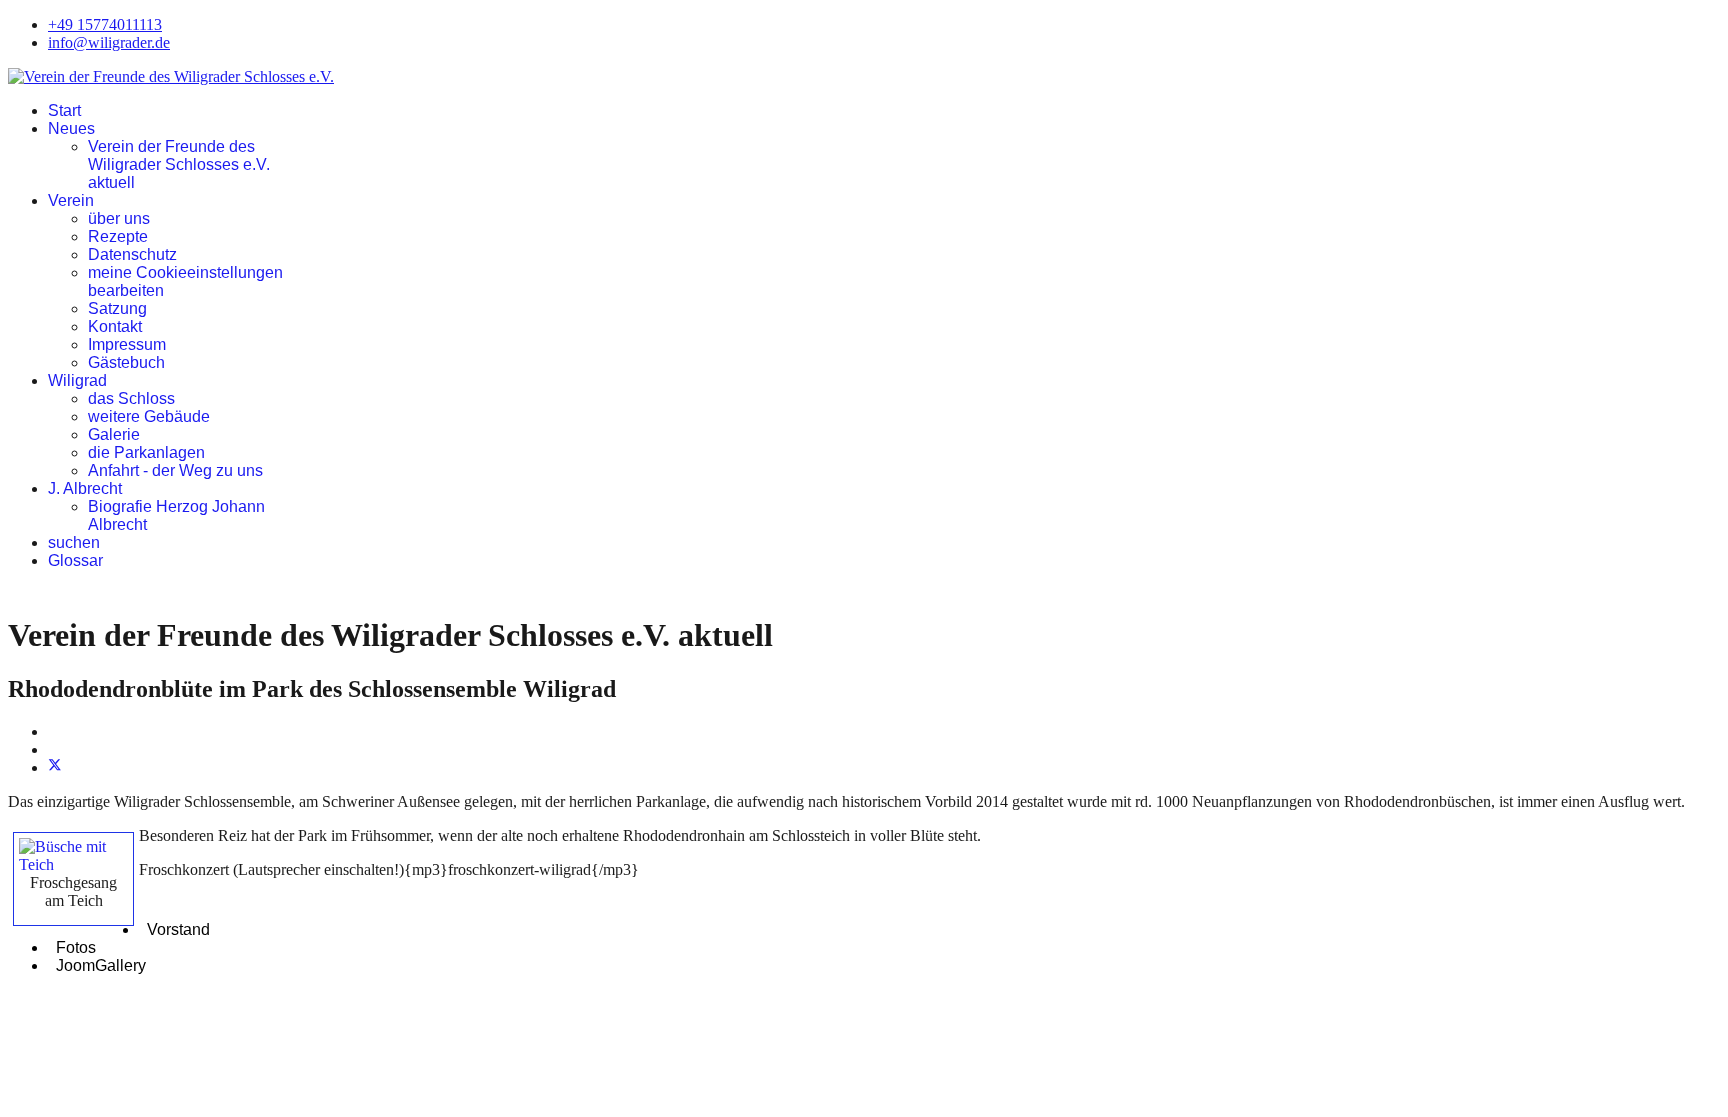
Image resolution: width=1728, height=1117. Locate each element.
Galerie (114, 434)
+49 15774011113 (105, 24)
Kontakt (115, 326)
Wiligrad (77, 380)
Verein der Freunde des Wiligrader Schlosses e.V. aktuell (179, 164)
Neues (71, 128)
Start (64, 110)
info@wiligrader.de (109, 42)
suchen (74, 542)
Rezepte (118, 236)
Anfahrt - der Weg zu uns (175, 470)
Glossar (75, 560)
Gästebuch (126, 362)
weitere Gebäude (149, 416)
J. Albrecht (85, 488)
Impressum (127, 344)
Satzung (117, 308)
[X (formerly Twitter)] (55, 767)
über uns (119, 218)
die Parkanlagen (146, 452)
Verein (71, 200)
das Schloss (131, 398)
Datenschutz (132, 254)
